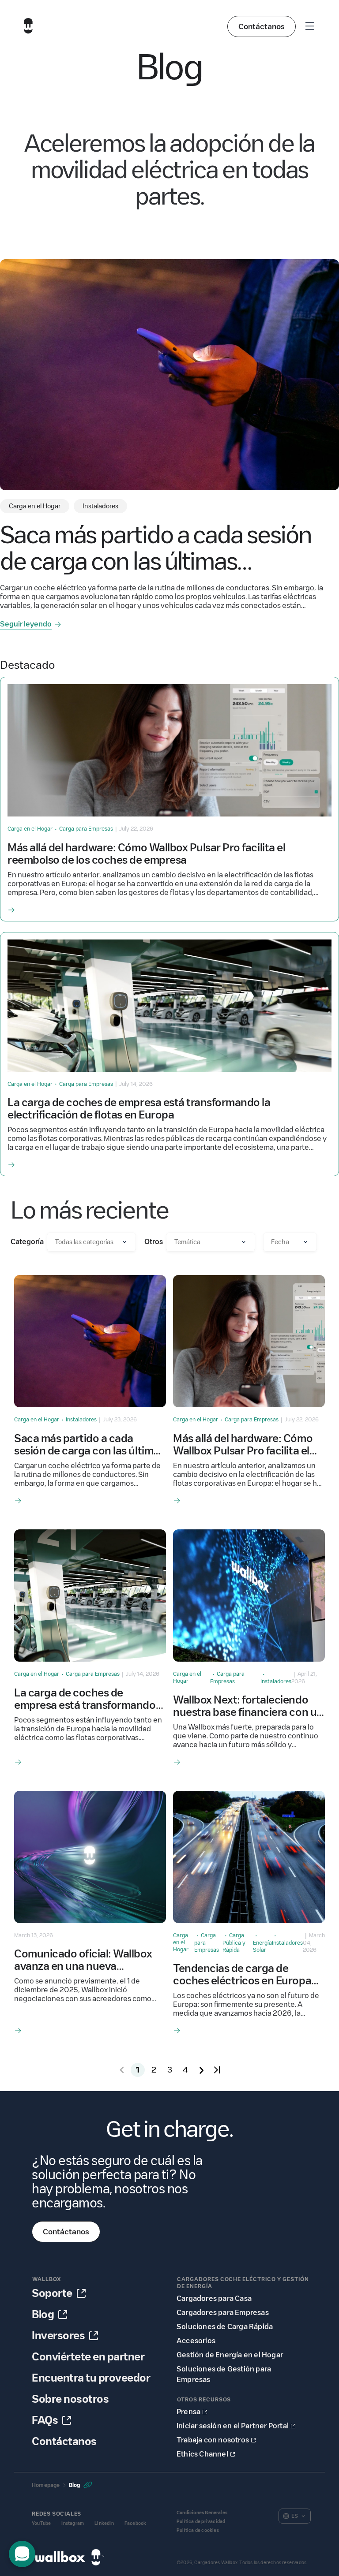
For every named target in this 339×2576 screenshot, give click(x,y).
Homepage (46, 2485)
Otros (154, 1242)
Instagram (73, 2523)
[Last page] (217, 2070)
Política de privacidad (201, 2522)
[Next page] (201, 2070)
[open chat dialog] (22, 2554)
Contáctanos (262, 26)
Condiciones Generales (202, 2513)
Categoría (27, 1242)
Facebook (136, 2523)
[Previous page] (122, 2070)
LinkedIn (104, 2523)
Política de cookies (198, 2530)
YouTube (41, 2523)
